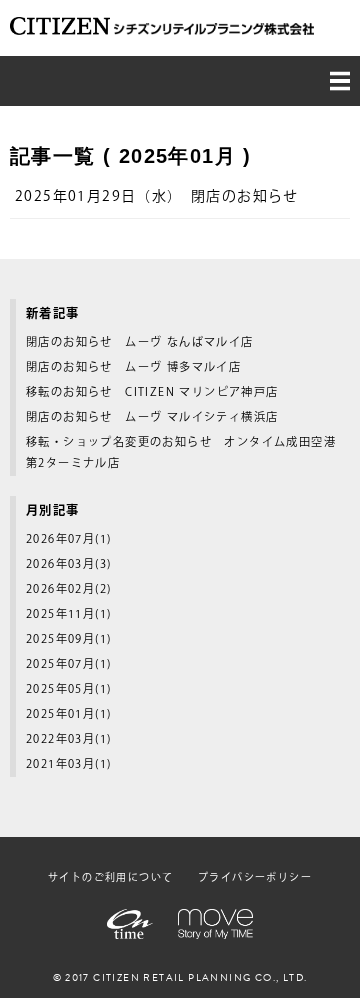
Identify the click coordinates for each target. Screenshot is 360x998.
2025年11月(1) (68, 614)
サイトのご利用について (110, 878)
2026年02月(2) (68, 589)
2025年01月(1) (68, 714)
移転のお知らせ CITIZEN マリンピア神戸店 (152, 392)
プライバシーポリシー (255, 878)
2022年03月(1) (68, 739)
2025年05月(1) (68, 689)
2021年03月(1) (68, 764)
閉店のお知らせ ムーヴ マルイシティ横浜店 (152, 417)
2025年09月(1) (68, 639)
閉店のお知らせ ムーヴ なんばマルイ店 (140, 342)
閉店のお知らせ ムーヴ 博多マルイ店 (133, 367)
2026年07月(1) (68, 539)
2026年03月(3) (68, 564)
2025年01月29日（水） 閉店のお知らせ (157, 197)
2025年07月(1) (68, 664)
